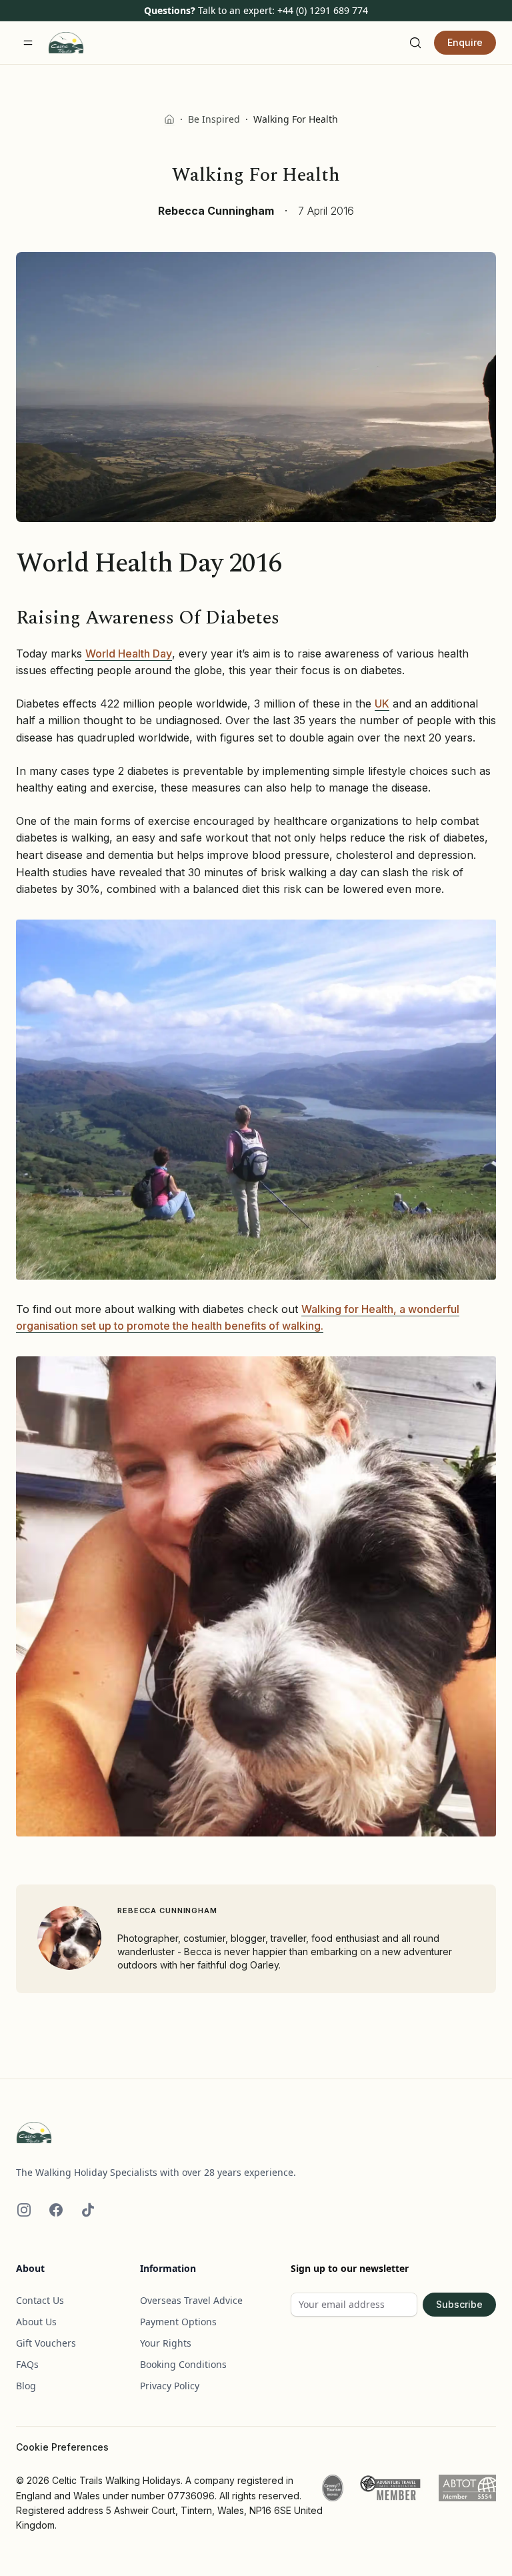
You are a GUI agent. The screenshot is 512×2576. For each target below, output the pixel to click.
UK (382, 704)
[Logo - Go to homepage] (256, 2133)
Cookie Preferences (62, 2447)
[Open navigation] (28, 43)
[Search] (415, 43)
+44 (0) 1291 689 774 (323, 10)
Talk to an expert (235, 10)
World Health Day (129, 654)
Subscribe (459, 2304)
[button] (256, 1100)
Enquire (465, 42)
